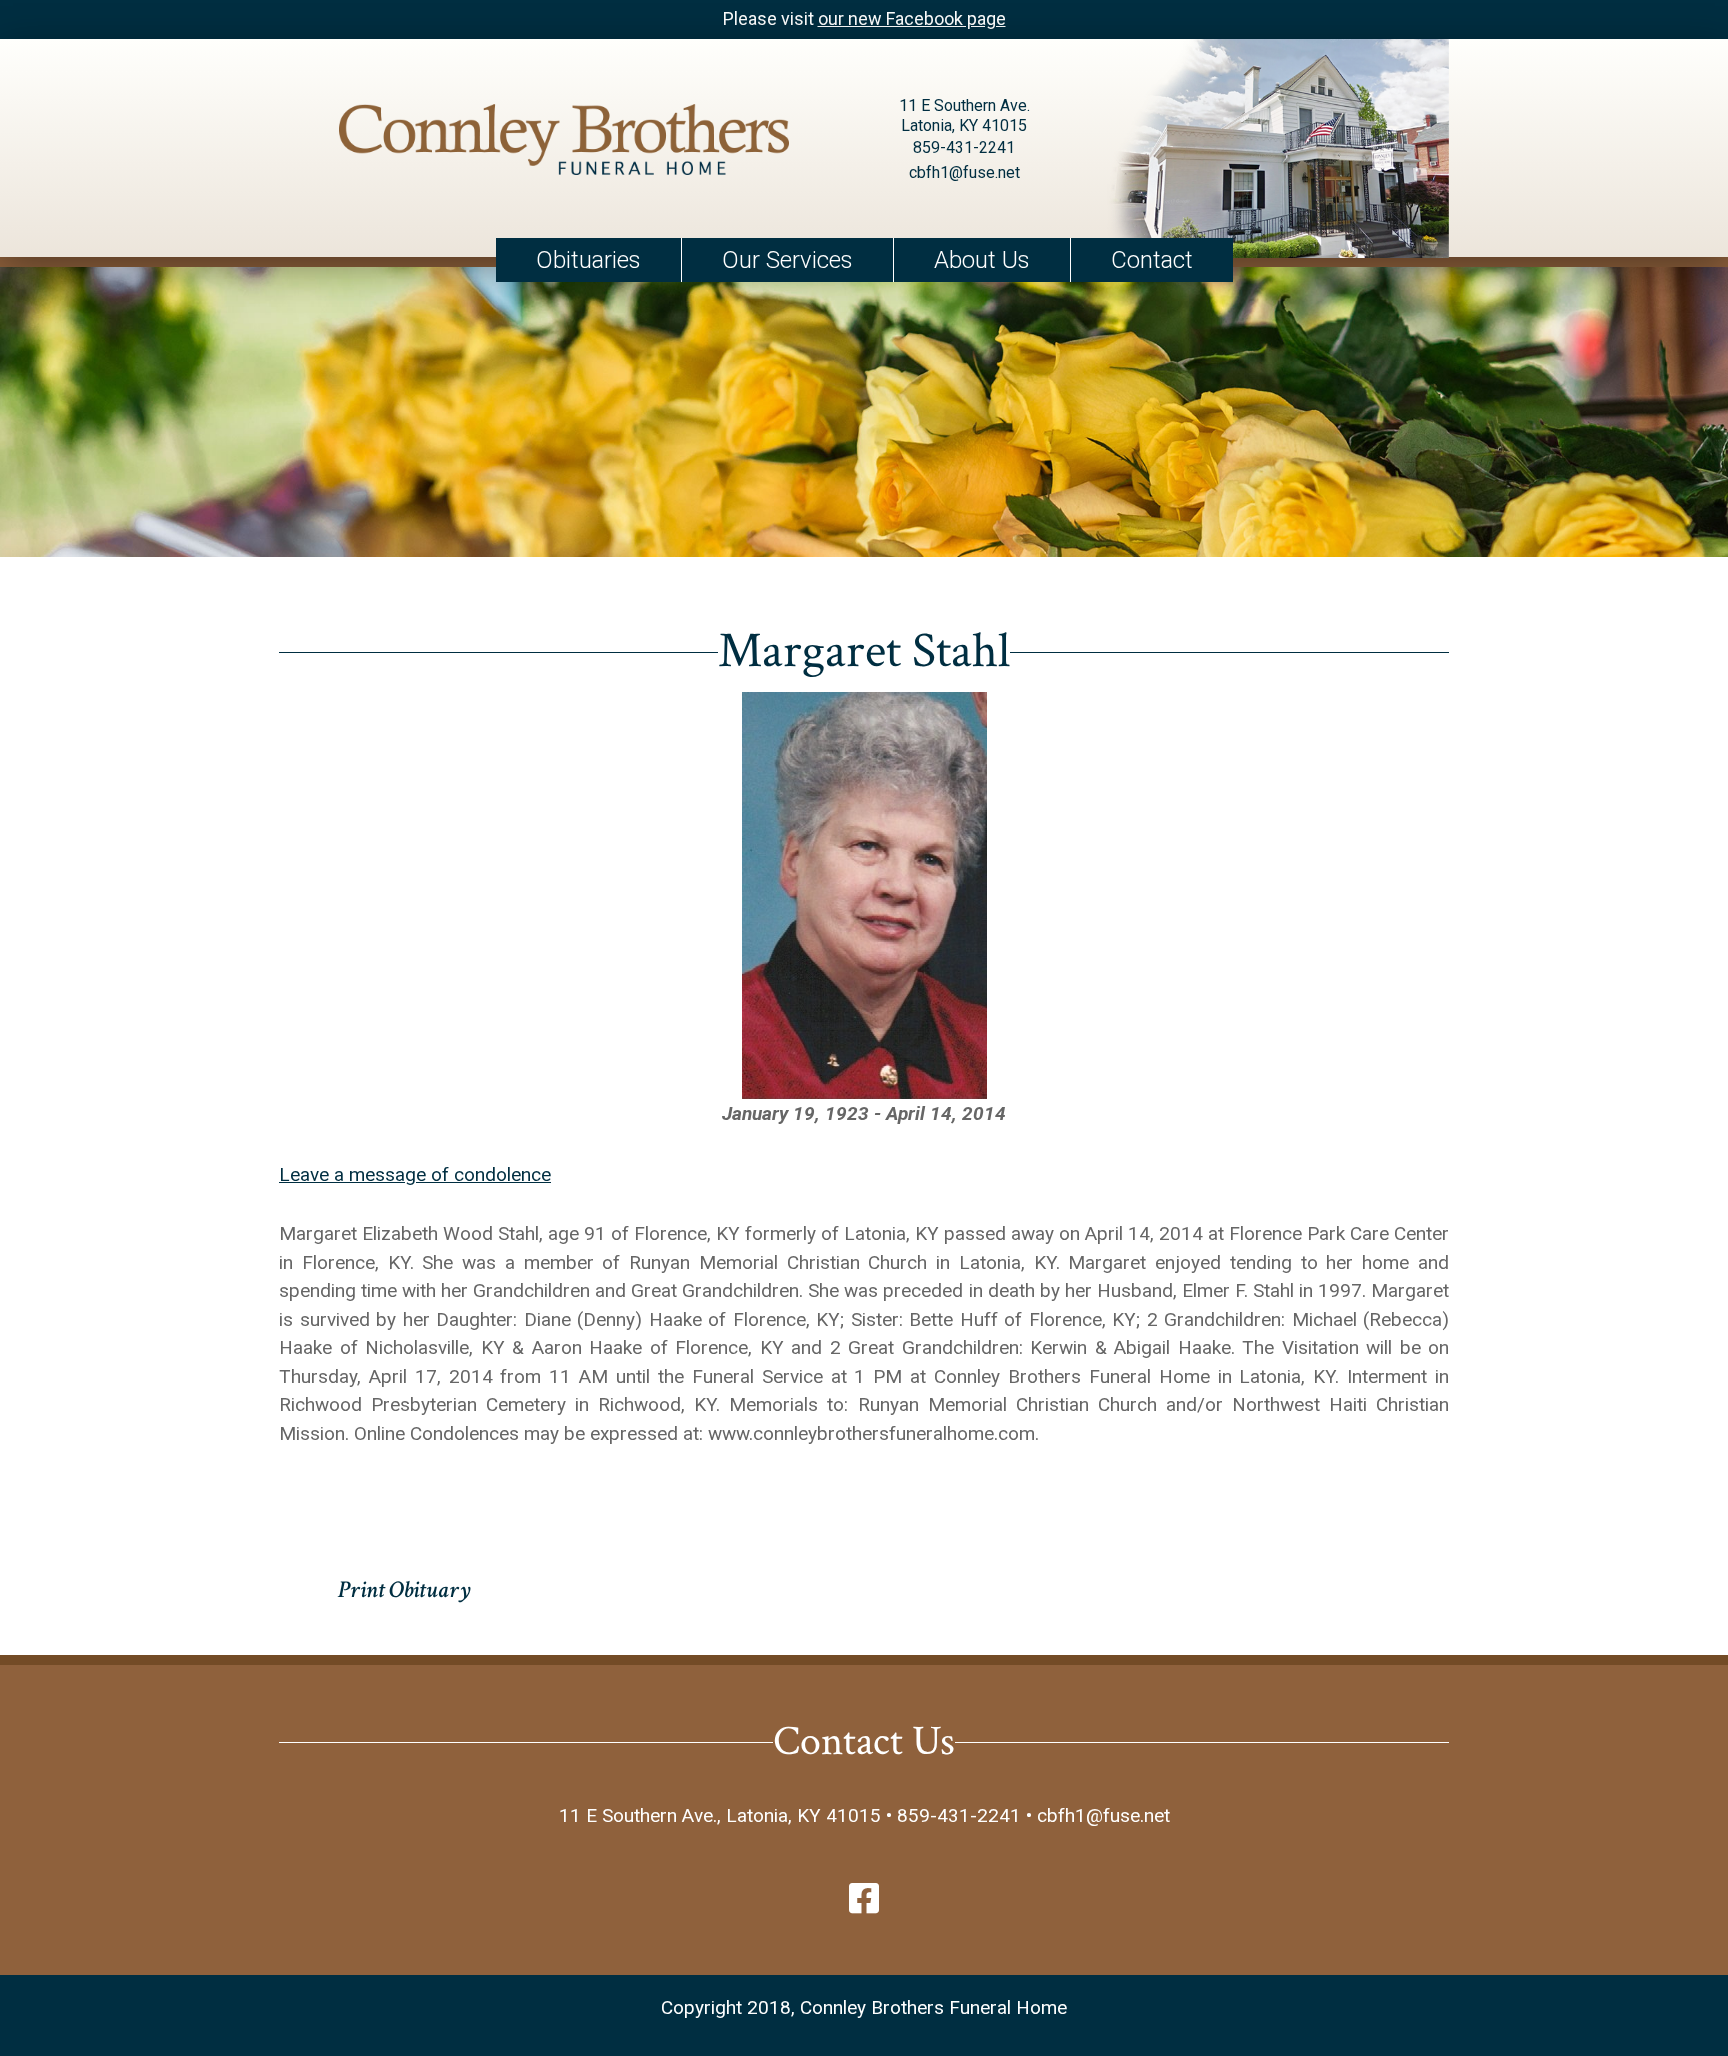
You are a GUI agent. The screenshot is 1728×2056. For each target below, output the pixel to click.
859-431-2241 (964, 147)
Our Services (787, 260)
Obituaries (588, 260)
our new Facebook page (912, 18)
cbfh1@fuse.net (964, 172)
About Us (982, 260)
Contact (1152, 260)
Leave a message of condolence (415, 1174)
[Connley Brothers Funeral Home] (564, 143)
